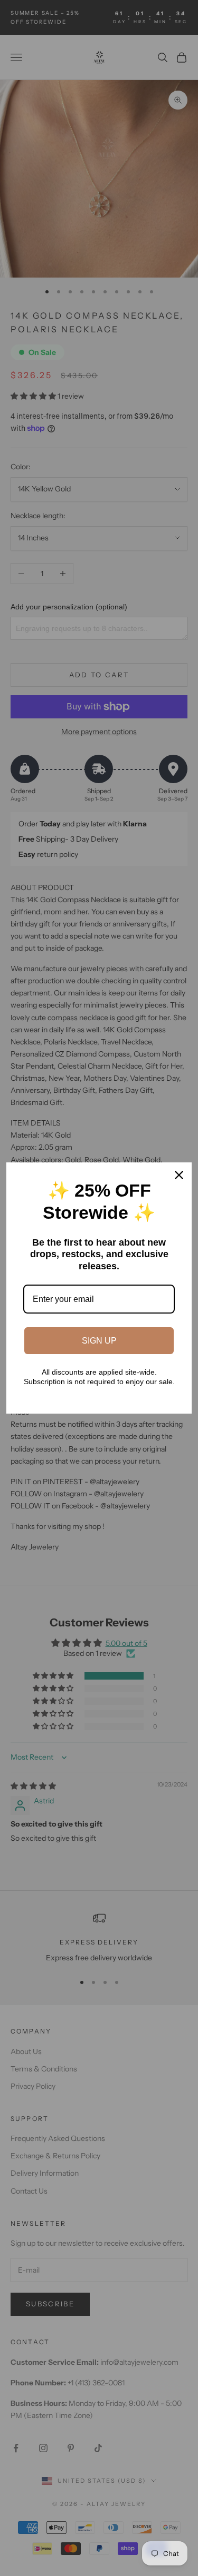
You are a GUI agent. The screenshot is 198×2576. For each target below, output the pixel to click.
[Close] (179, 1175)
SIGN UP (99, 1341)
